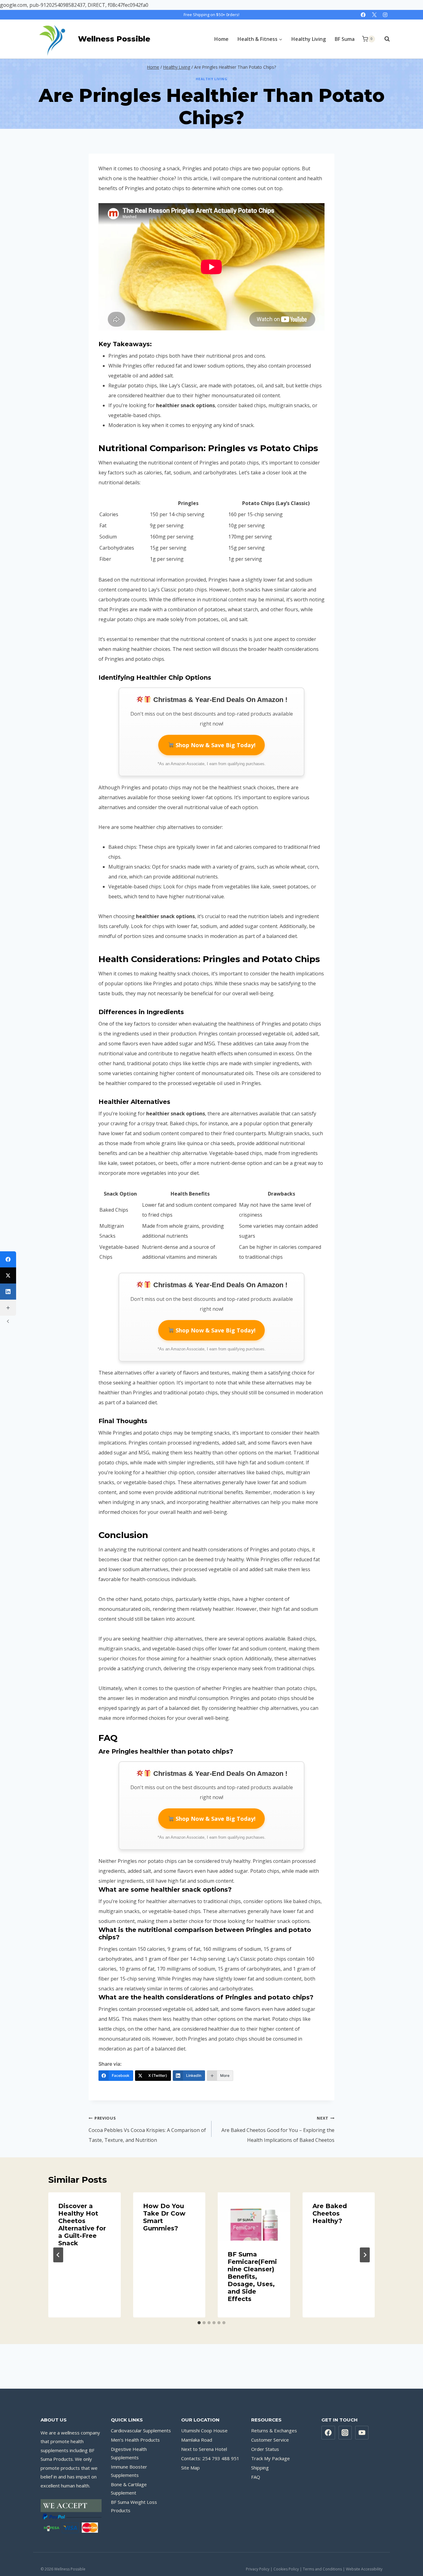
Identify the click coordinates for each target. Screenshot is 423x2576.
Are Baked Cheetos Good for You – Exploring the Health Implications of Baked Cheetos (278, 2129)
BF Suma (345, 39)
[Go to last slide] (58, 2255)
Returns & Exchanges (274, 2430)
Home (221, 39)
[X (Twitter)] (8, 1275)
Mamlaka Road (197, 2440)
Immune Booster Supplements (129, 2471)
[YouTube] (362, 2433)
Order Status (265, 2449)
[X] (374, 15)
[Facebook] (363, 15)
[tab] (199, 2323)
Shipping (260, 2468)
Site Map (190, 2468)
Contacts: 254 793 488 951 (210, 2458)
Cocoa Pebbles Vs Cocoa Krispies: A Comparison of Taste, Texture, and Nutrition (147, 2129)
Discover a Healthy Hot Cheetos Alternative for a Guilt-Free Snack (82, 2225)
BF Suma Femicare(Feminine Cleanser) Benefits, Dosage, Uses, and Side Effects (252, 2277)
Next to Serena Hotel (204, 2449)
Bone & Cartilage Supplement (129, 2489)
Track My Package (270, 2458)
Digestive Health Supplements (129, 2453)
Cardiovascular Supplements (141, 2430)
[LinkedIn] (8, 1292)
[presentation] (254, 2216)
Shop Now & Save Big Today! (215, 745)
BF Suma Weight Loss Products (134, 2506)
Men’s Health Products (135, 2440)
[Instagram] (385, 15)
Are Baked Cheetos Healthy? (330, 2213)
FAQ (256, 2477)
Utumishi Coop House (204, 2430)
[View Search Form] (384, 39)
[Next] (365, 2255)
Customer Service (270, 2440)
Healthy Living (309, 39)
